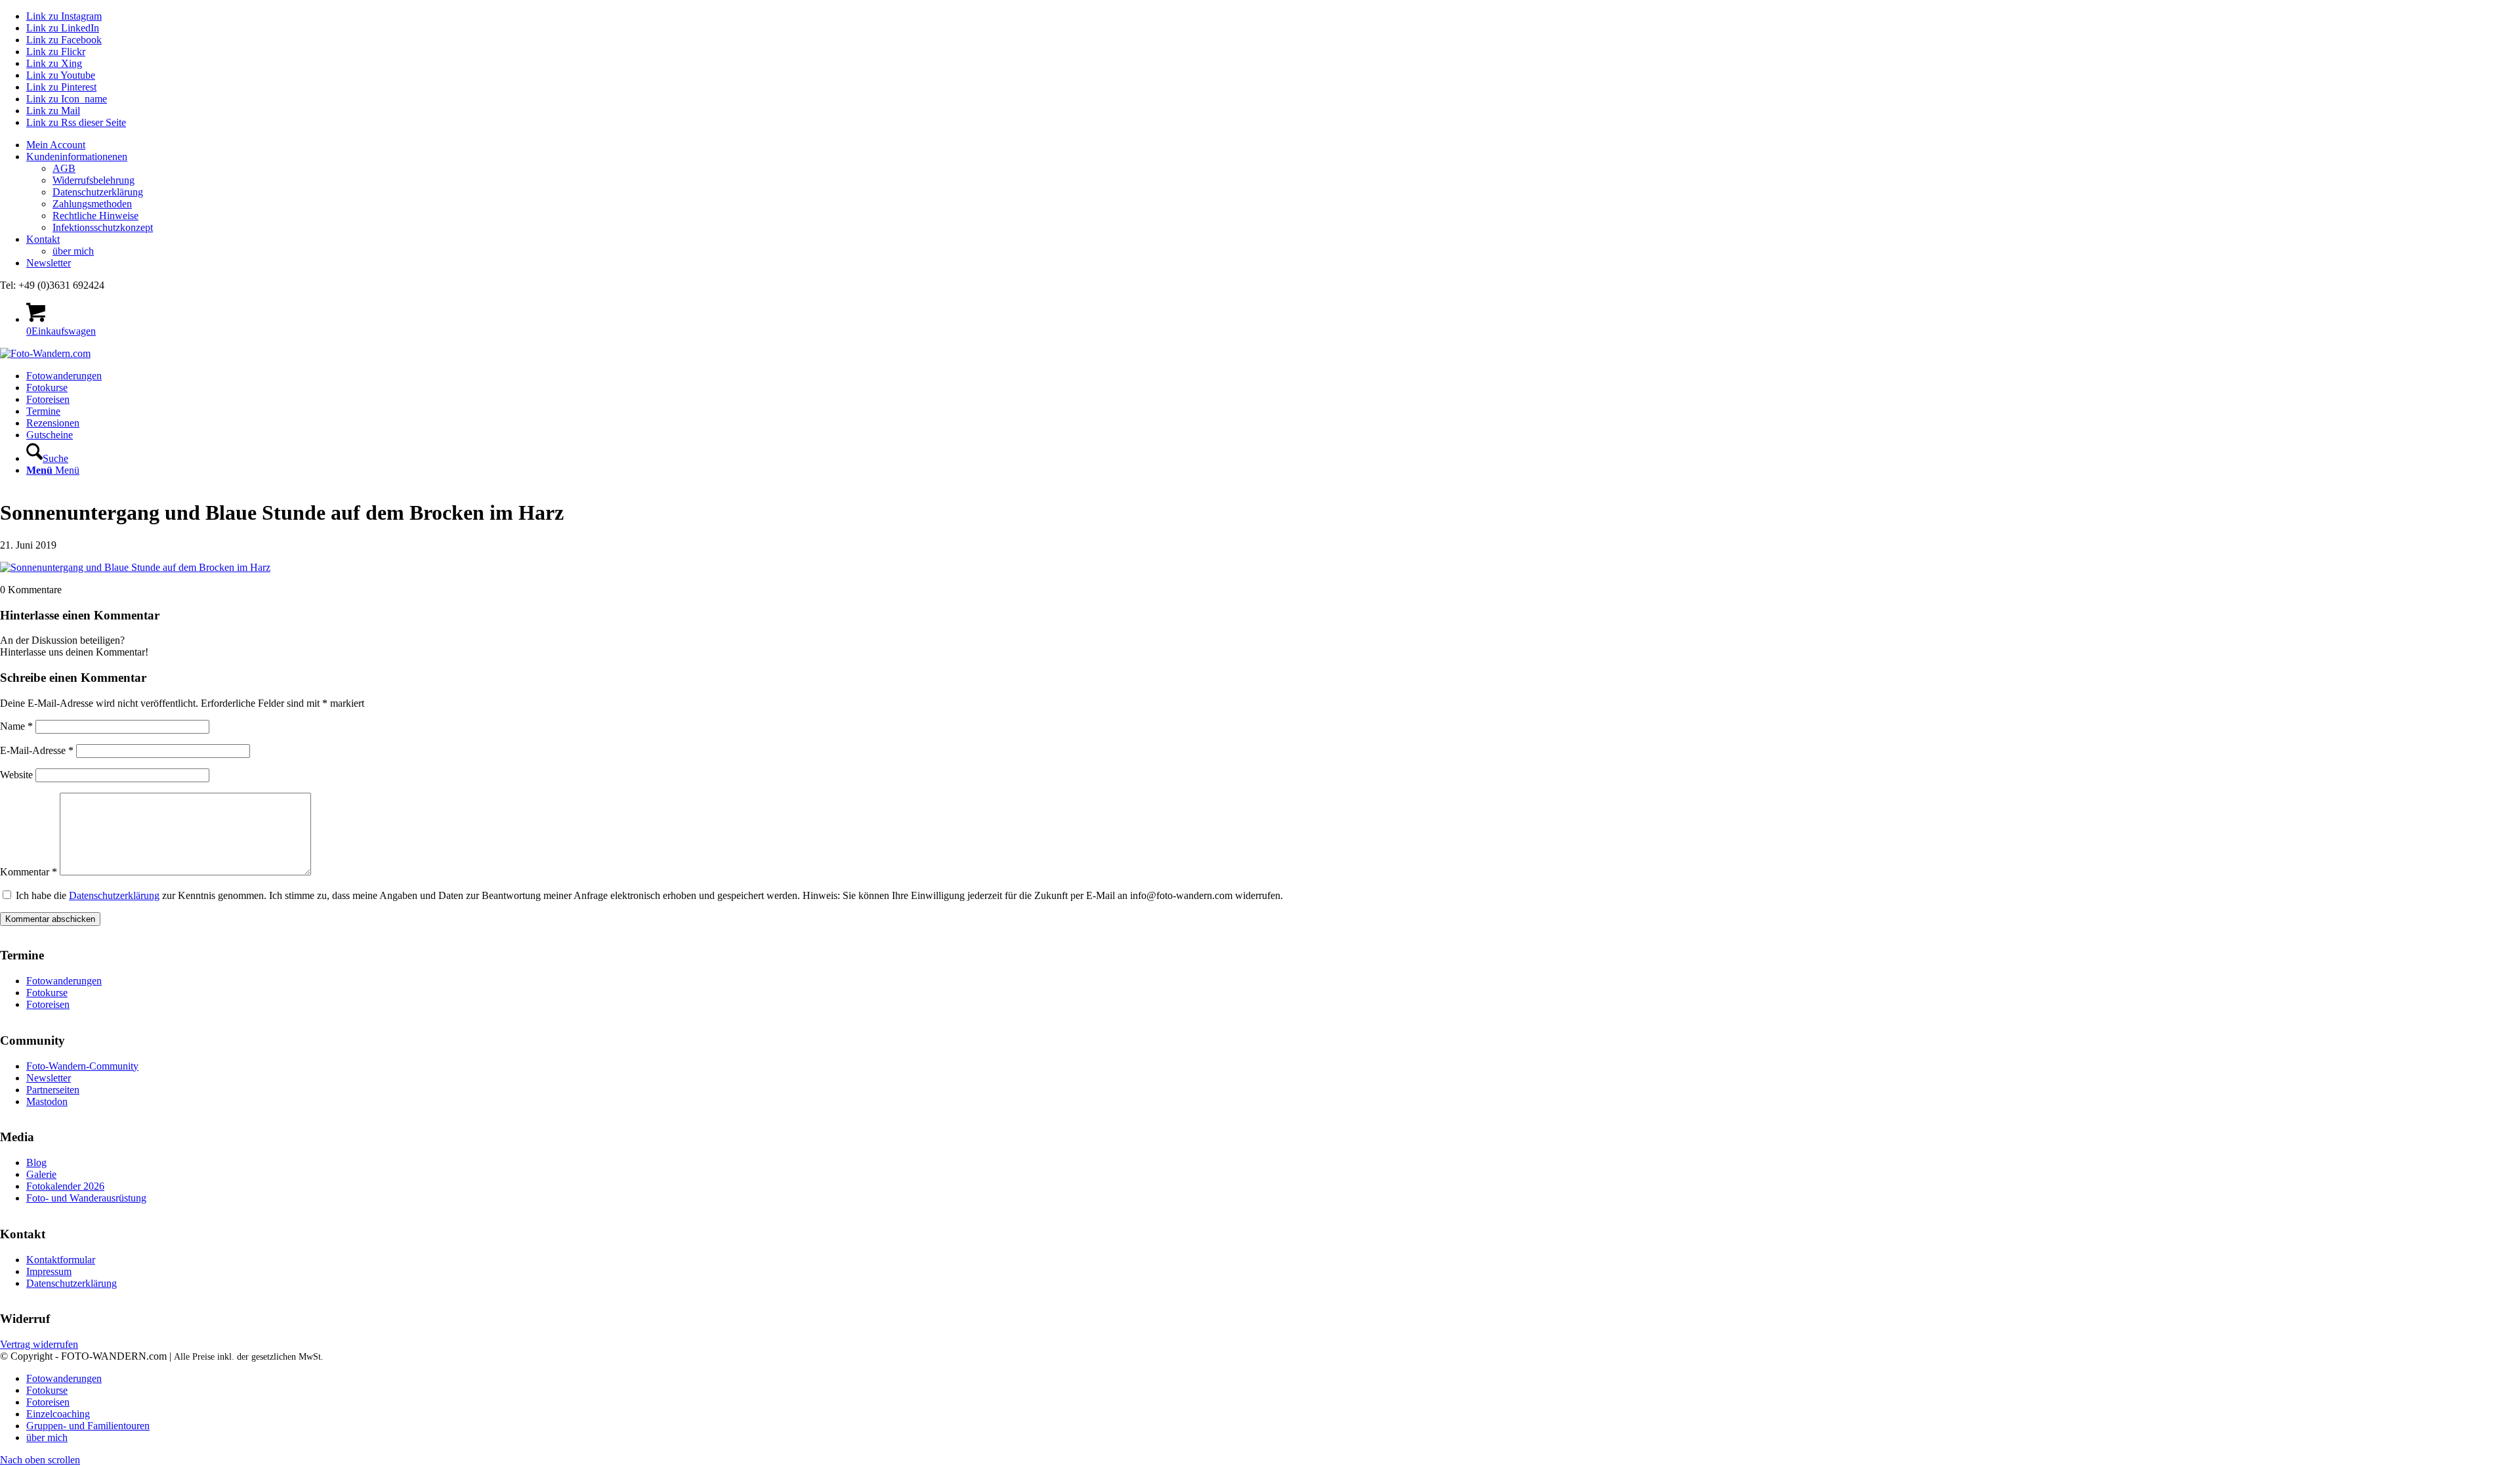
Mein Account (56, 145)
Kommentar (29, 872)
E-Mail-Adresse (37, 750)
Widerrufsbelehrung (94, 180)
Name (16, 726)
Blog (36, 1162)
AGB (64, 168)
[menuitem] (1273, 145)
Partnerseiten (53, 1090)
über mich (73, 251)
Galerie (41, 1174)
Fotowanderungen (64, 981)
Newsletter (49, 263)
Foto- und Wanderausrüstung (86, 1198)
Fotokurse (47, 993)
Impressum (49, 1271)
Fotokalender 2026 (65, 1186)
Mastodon (47, 1101)
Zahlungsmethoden (92, 204)
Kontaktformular (61, 1260)
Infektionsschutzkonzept (103, 227)
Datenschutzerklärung (98, 192)
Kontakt (43, 239)
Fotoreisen (48, 1004)
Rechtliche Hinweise (95, 216)
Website (16, 775)
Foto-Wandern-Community (82, 1066)
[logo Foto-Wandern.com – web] (45, 353)
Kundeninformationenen (77, 157)
